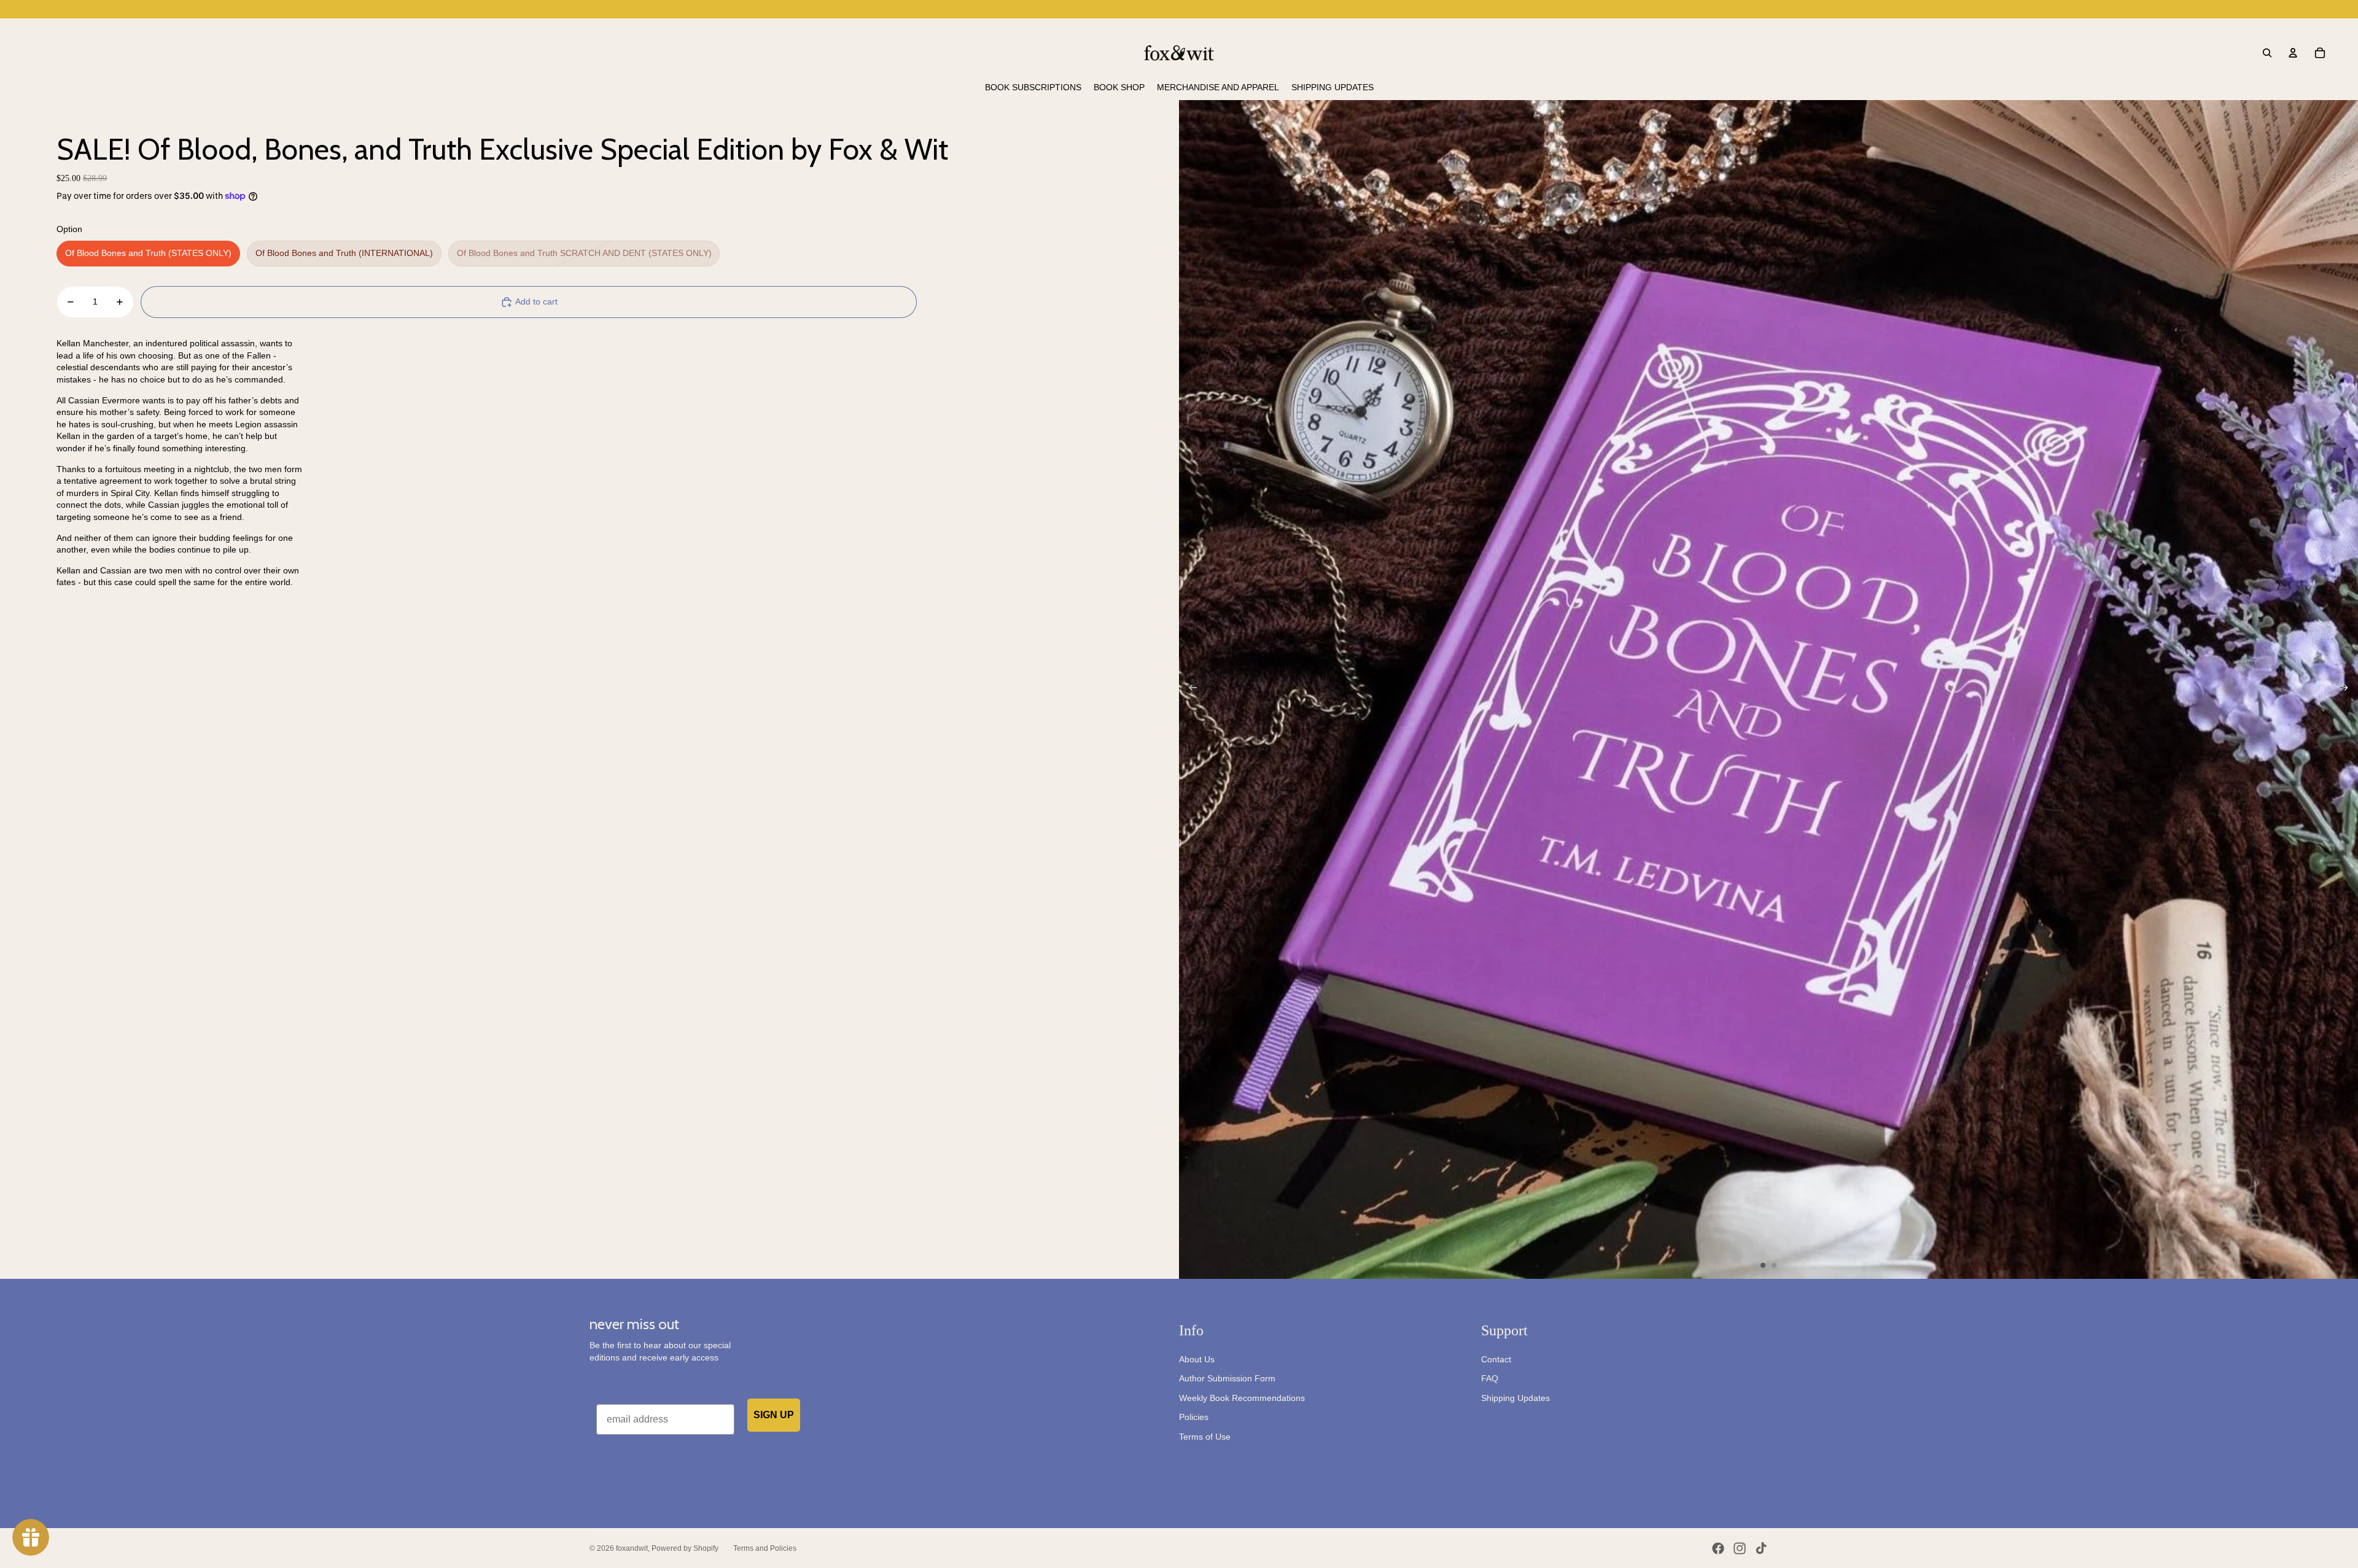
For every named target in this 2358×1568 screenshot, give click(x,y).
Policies (1194, 1417)
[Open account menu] (2293, 53)
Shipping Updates (1516, 1398)
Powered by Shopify (685, 1548)
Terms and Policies (765, 1548)
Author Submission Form (1227, 1378)
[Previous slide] (1189, 689)
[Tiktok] (1761, 1548)
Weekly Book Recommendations (1242, 1398)
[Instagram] (1740, 1548)
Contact (1496, 1359)
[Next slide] (2348, 689)
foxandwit (632, 1548)
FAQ (1490, 1378)
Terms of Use (1205, 1437)
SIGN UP (774, 1415)
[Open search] (2267, 53)
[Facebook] (1718, 1548)
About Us (1197, 1359)
